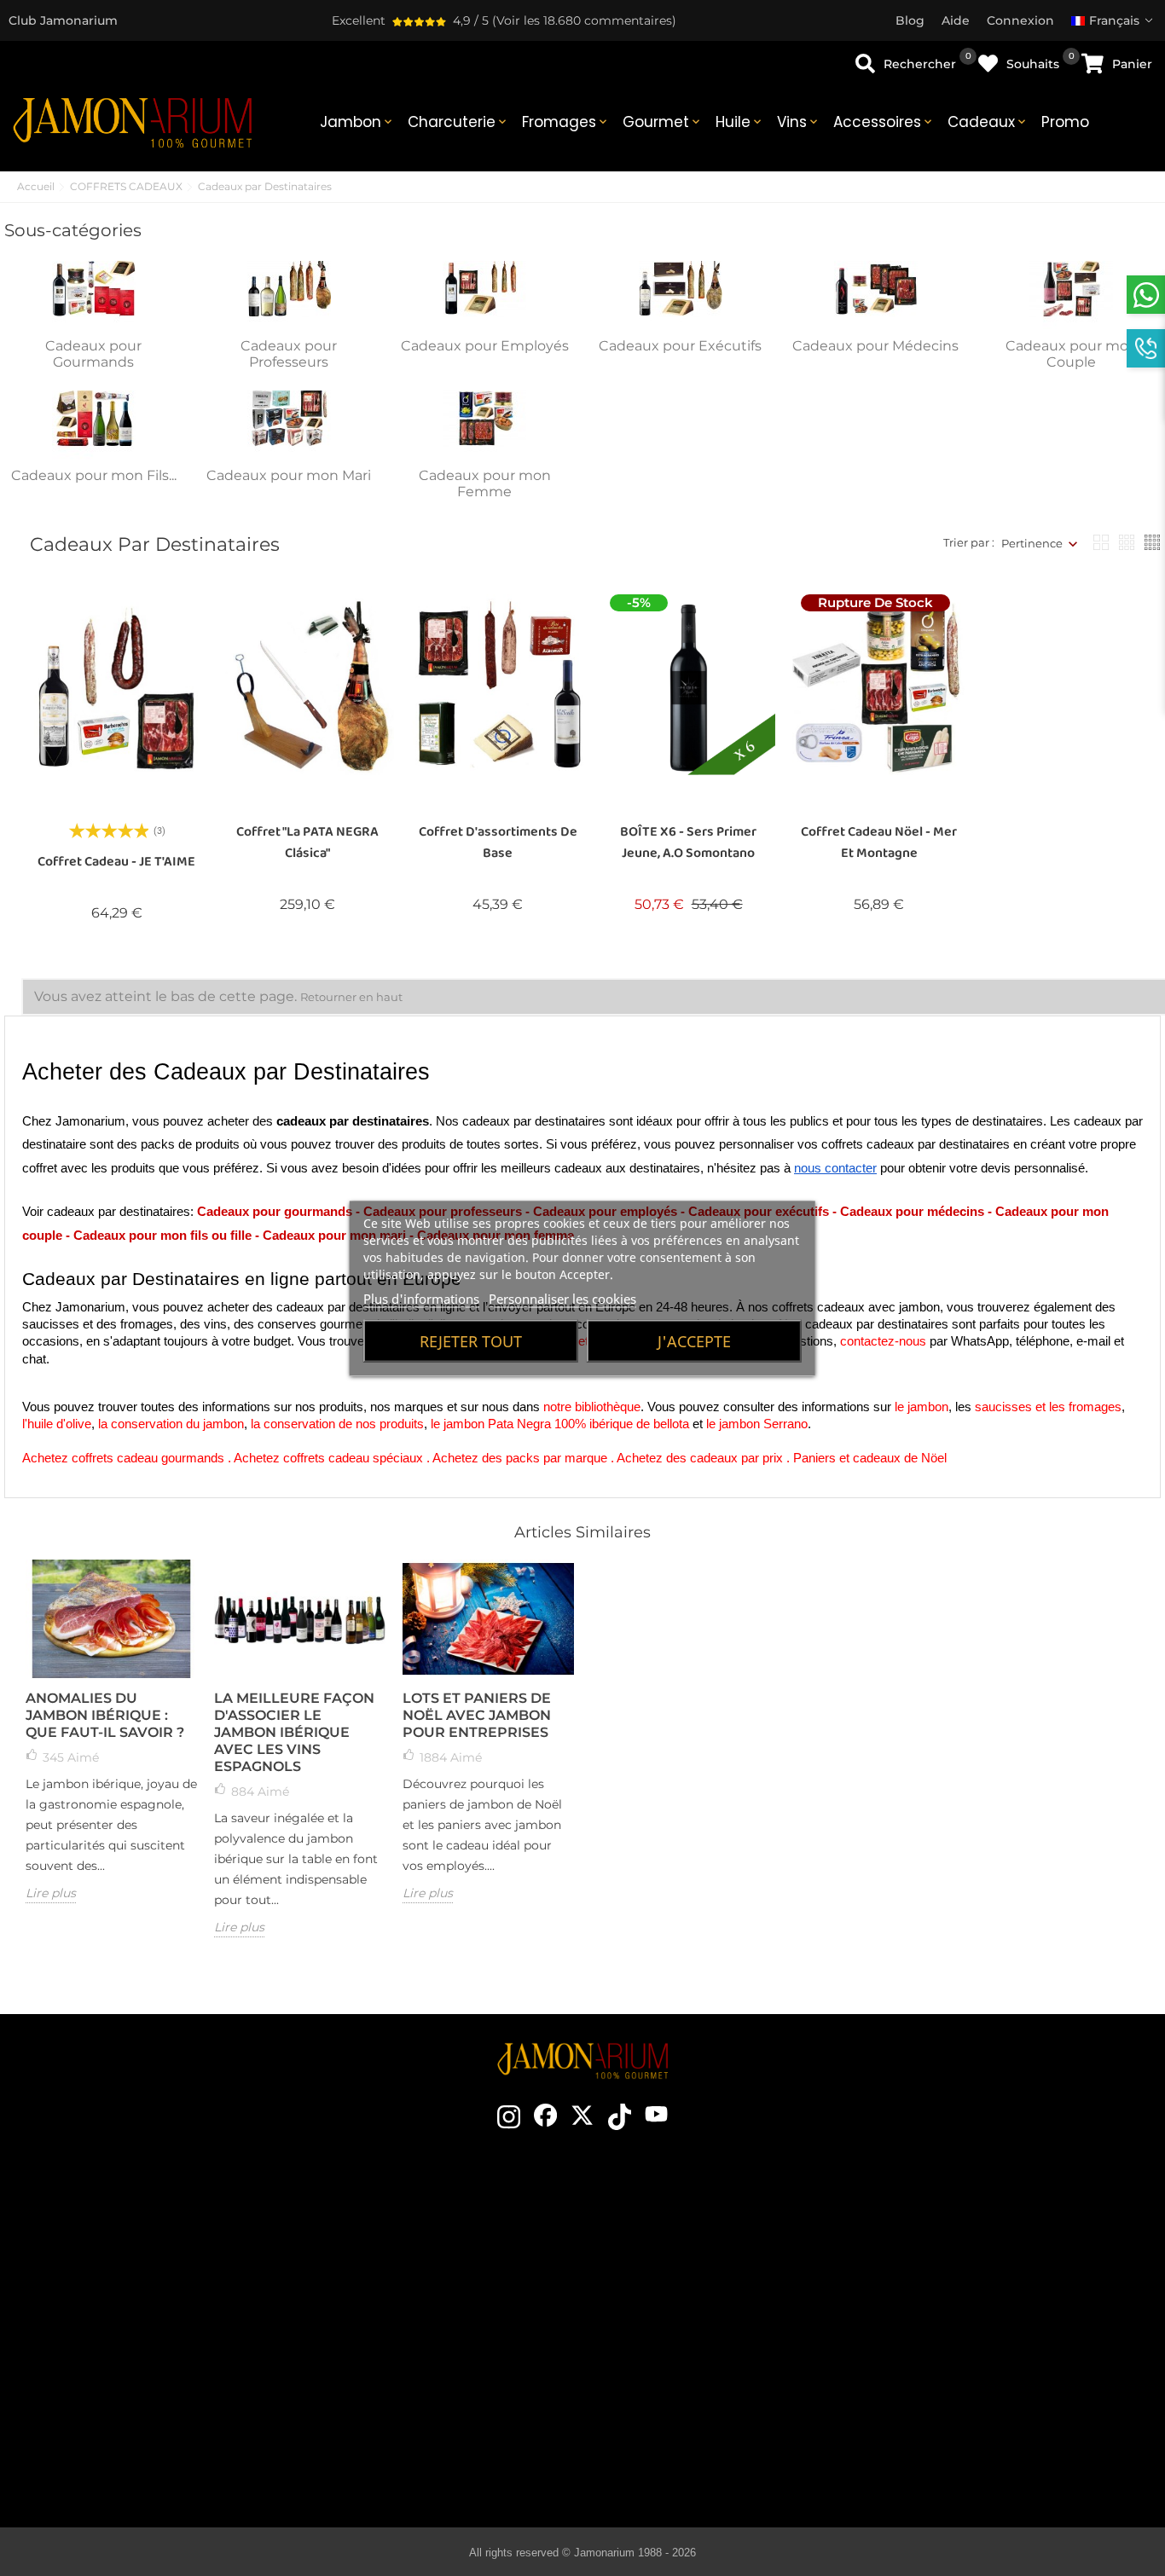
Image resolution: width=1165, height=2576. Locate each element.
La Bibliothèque (696, 2457)
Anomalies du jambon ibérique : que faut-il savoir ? (105, 1715)
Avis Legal (982, 2304)
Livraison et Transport (981, 2253)
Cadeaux (988, 122)
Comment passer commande (981, 2227)
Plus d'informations (421, 1298)
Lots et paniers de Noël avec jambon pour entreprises (477, 1715)
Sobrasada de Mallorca (696, 2406)
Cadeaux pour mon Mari (289, 475)
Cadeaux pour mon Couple (1072, 354)
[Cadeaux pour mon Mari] (289, 418)
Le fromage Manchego (696, 2432)
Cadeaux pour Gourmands (93, 354)
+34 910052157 (218, 2341)
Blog (423, 2406)
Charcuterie (458, 122)
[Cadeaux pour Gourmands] (94, 287)
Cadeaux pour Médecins (875, 346)
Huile (740, 122)
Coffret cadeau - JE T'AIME (116, 862)
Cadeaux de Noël (423, 2330)
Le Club (423, 2253)
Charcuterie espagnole (696, 2355)
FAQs (982, 2355)
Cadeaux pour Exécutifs (680, 346)
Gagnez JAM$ (423, 2278)
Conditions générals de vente (982, 2278)
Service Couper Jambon (423, 2381)
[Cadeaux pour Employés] (484, 287)
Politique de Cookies (981, 2330)
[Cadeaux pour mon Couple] (1071, 287)
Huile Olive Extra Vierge (696, 2381)
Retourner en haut (351, 997)
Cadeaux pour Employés (485, 346)
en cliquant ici (175, 2310)
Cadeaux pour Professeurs (289, 354)
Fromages (566, 122)
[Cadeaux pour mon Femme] (484, 418)
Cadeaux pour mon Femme (485, 483)
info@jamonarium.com (161, 2276)
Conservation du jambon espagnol (696, 2304)
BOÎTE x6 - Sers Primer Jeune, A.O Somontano (688, 842)
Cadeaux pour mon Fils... (94, 475)
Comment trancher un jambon (696, 2278)
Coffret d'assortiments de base (498, 842)
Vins (799, 122)
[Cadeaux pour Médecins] (876, 287)
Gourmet (663, 122)
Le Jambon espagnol (696, 2227)
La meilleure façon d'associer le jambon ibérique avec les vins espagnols (294, 1732)
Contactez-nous (423, 2227)
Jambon (357, 122)
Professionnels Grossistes (423, 2355)
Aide (981, 2406)
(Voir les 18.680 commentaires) (584, 20)
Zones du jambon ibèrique (696, 2330)
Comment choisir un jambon (696, 2253)
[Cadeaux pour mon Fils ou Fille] (94, 418)
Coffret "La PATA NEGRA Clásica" (307, 842)
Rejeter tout (471, 1340)
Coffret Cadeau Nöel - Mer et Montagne (879, 842)
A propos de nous (423, 2304)
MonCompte (981, 2381)
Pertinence (1032, 543)
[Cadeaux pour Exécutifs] (681, 287)
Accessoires (884, 122)
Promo (1065, 122)
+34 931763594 (131, 2341)
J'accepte (694, 1340)
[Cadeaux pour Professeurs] (289, 287)
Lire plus (51, 1893)
